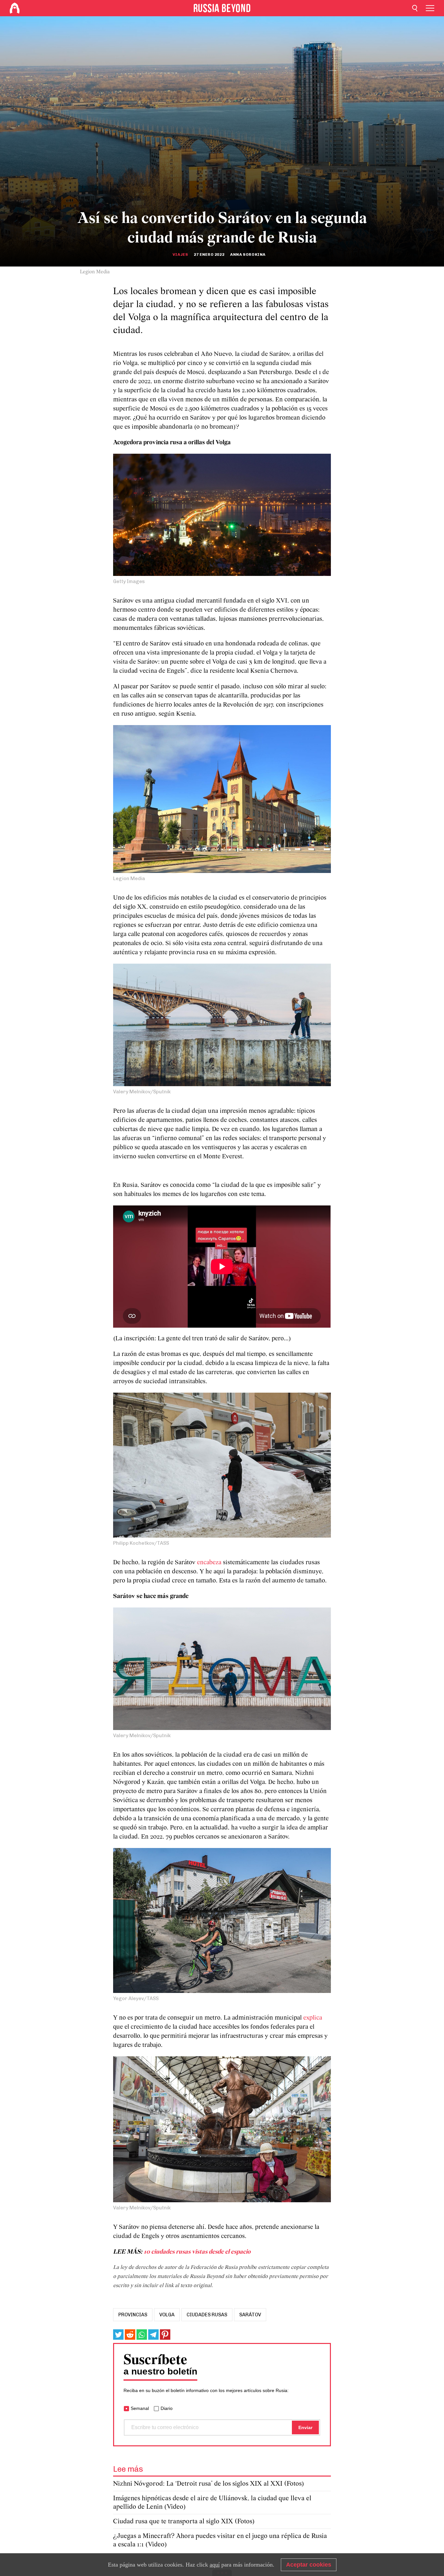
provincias (133, 2315)
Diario (167, 2408)
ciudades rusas (207, 2315)
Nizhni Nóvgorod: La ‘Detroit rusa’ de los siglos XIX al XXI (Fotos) (209, 2484)
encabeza (209, 1563)
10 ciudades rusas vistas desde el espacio (197, 2252)
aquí (215, 2565)
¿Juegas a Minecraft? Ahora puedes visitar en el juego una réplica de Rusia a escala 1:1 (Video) (220, 2540)
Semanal (140, 2408)
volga (167, 2315)
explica (313, 2018)
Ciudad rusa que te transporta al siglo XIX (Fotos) (184, 2522)
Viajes (180, 254)
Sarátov (250, 2315)
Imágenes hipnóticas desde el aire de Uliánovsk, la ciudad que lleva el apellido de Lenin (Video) (212, 2503)
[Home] (15, 8)
